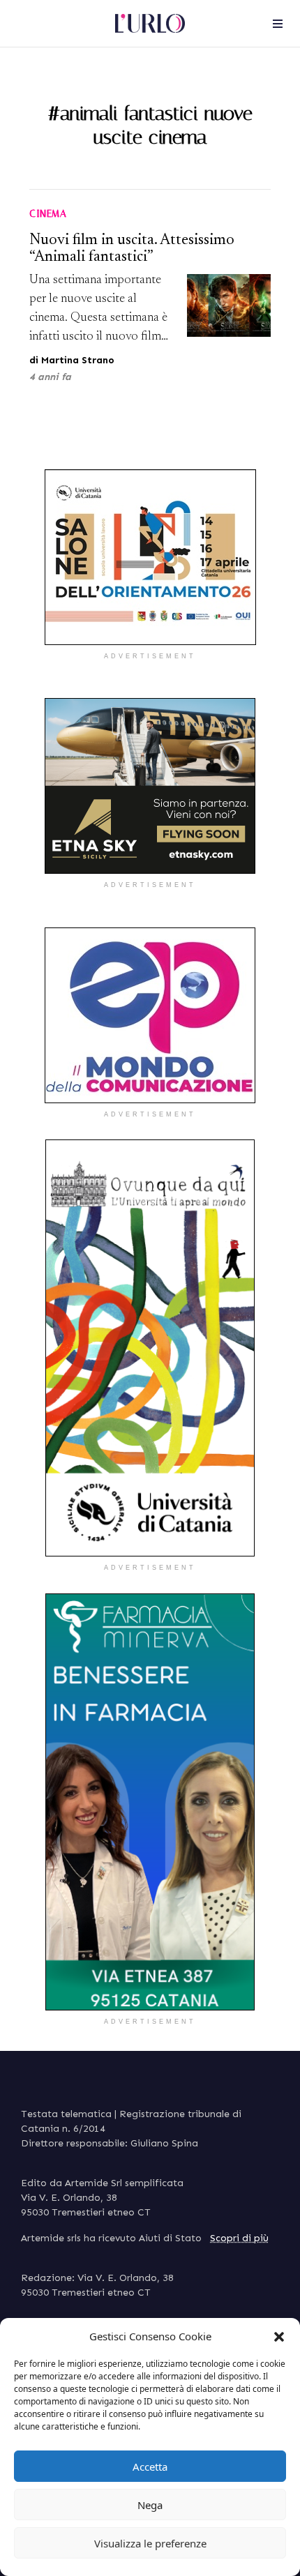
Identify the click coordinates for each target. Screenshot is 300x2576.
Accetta (150, 2467)
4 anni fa (50, 377)
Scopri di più (239, 2238)
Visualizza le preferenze (150, 2543)
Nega (150, 2505)
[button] (279, 2336)
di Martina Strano (72, 360)
